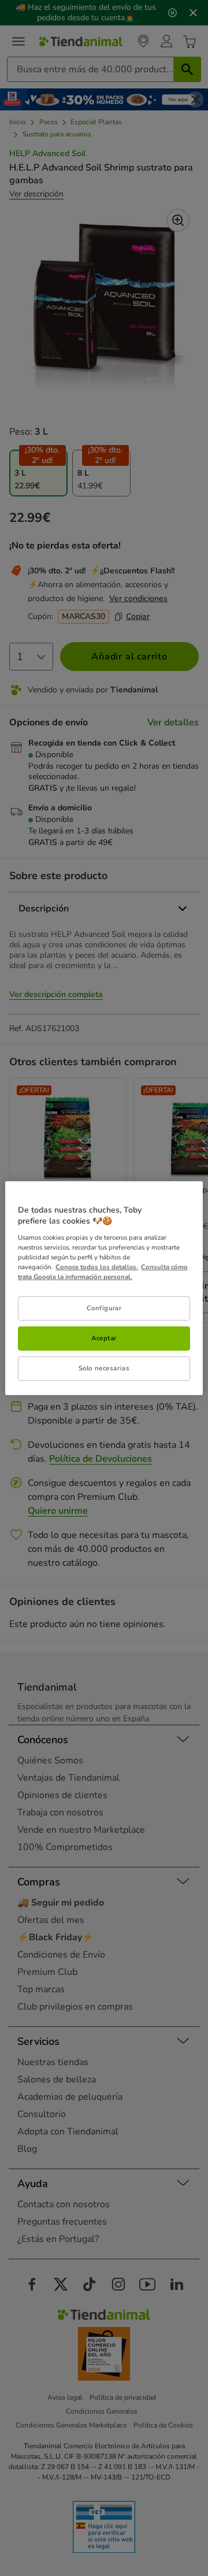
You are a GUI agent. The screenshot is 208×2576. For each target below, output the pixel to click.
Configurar (104, 1308)
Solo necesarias (104, 1368)
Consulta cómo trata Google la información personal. (103, 1272)
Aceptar (104, 1338)
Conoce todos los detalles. (97, 1267)
